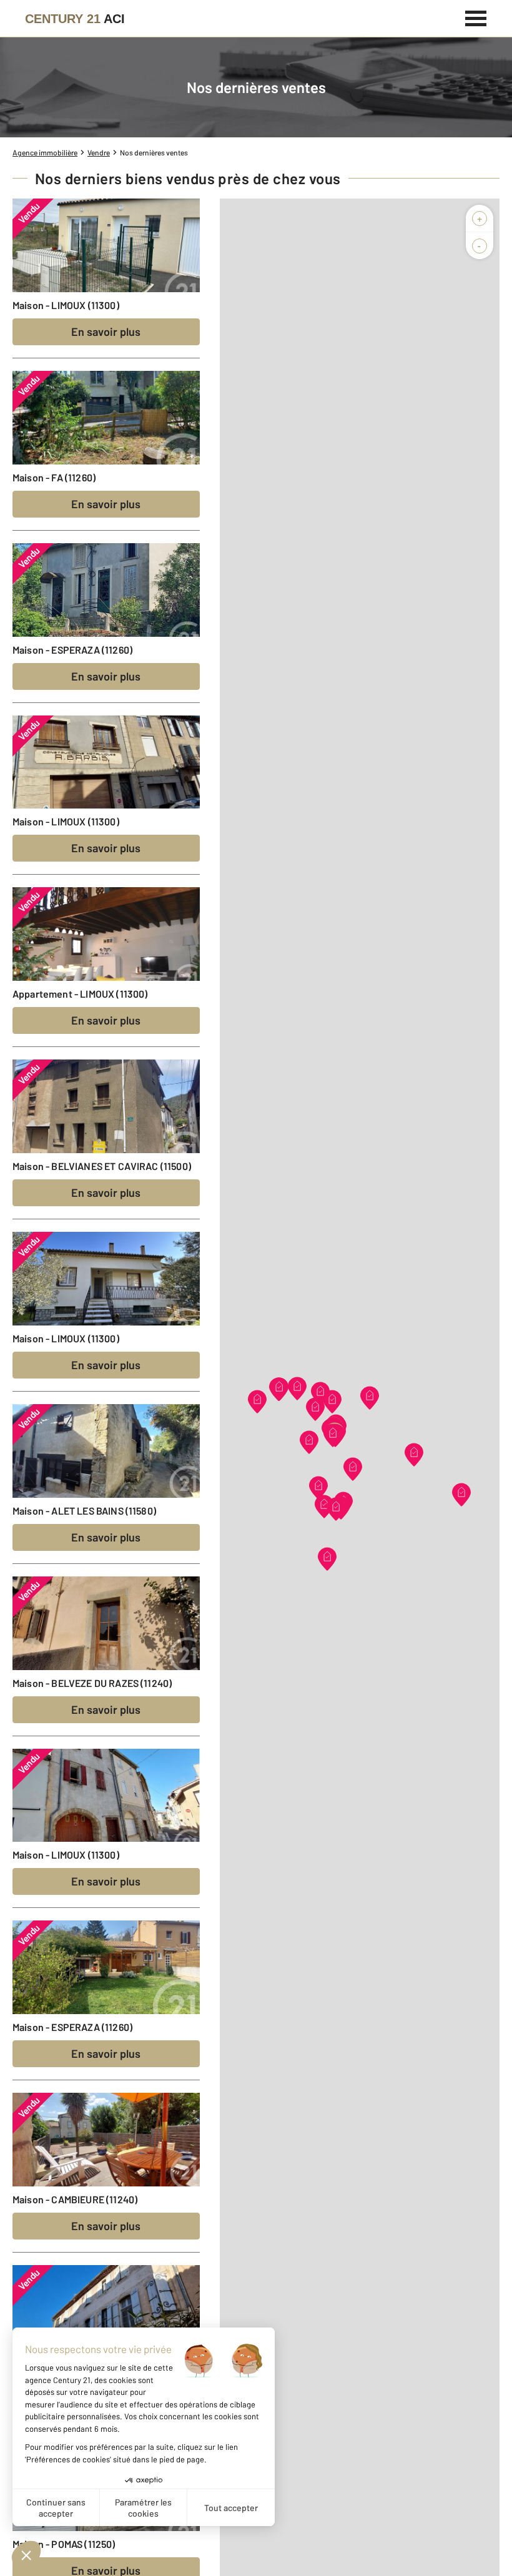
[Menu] (476, 17)
